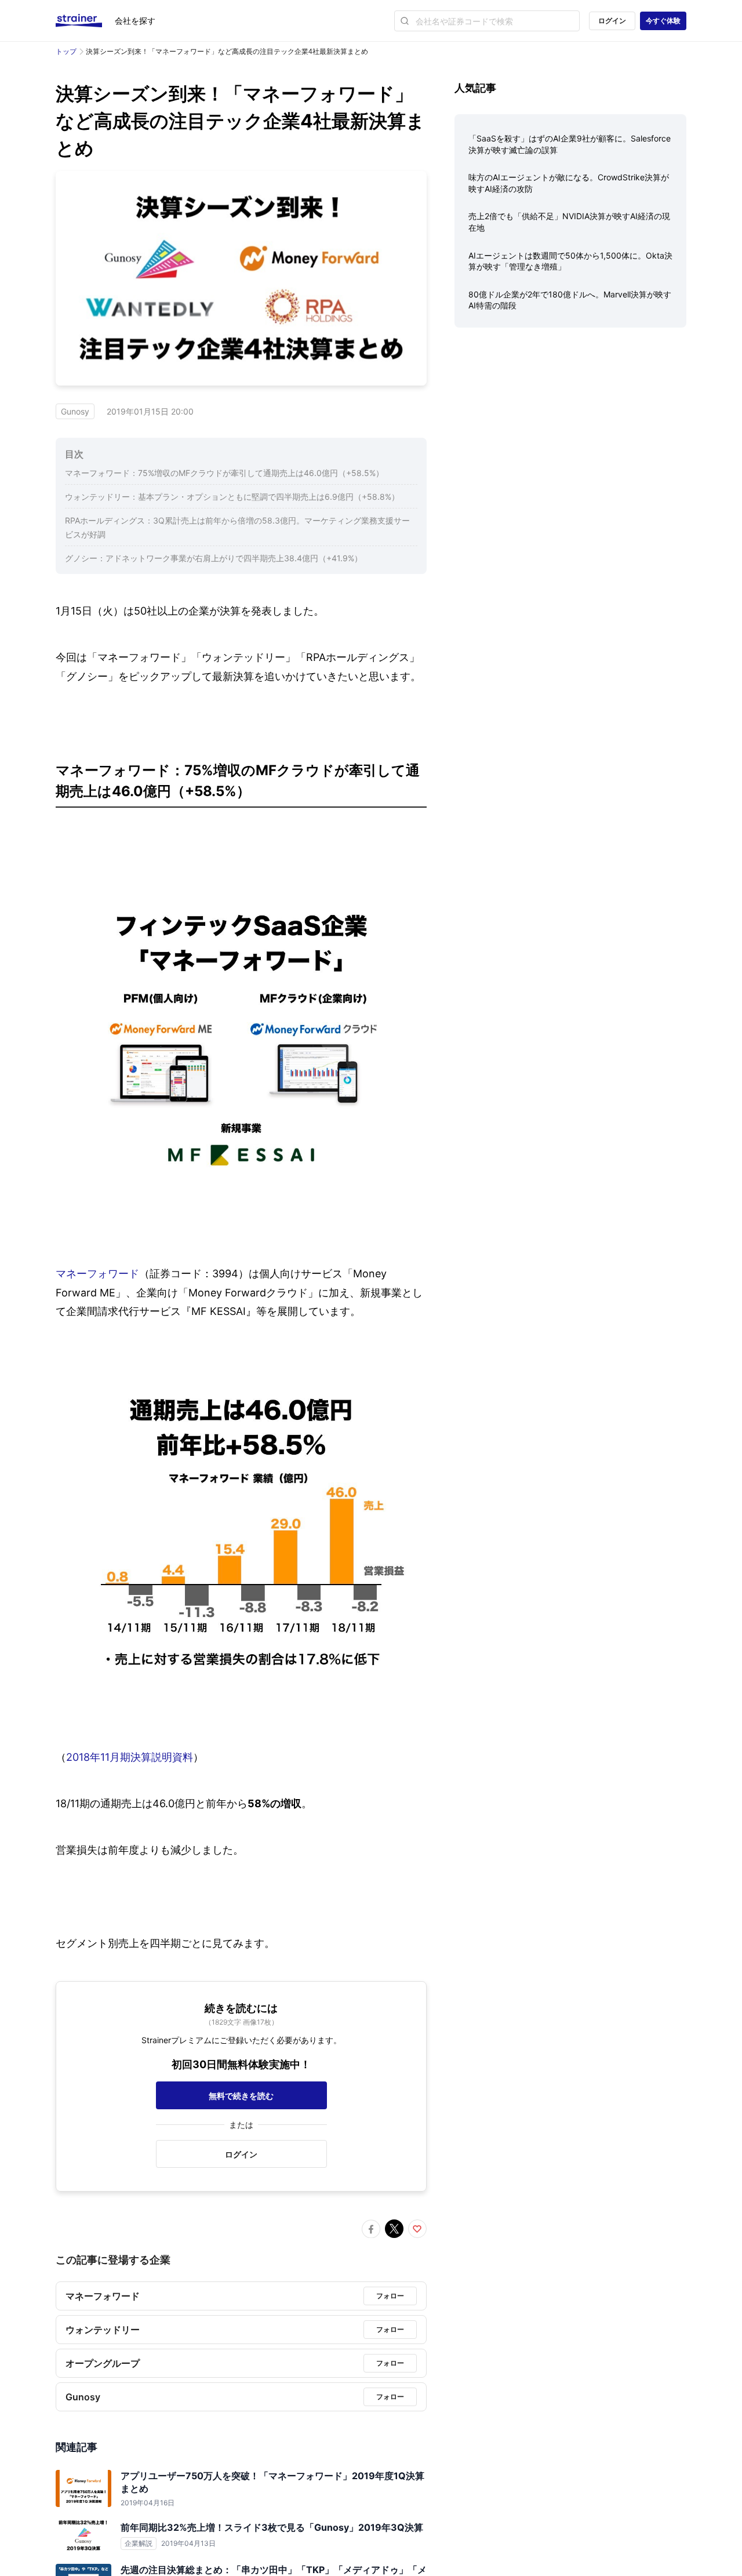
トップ (66, 51)
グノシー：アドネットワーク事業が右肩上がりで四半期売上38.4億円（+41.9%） (214, 558)
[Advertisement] (570, 427)
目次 (74, 454)
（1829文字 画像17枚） (241, 2022)
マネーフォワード (97, 1274)
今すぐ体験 (663, 21)
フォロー (390, 2296)
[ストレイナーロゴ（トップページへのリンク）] (85, 21)
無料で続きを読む (241, 2096)
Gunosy (75, 411)
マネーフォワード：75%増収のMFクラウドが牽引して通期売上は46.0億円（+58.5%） (224, 473)
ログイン (612, 21)
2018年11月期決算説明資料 (130, 1757)
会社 (135, 21)
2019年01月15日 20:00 (150, 411)
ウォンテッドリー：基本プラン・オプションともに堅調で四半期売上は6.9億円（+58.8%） (232, 497)
